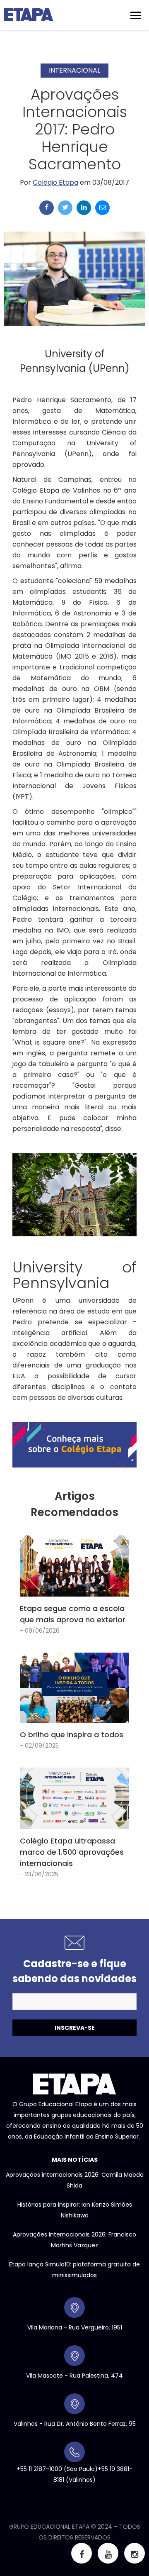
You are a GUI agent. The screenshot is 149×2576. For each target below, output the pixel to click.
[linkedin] (84, 208)
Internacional (74, 70)
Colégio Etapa (55, 182)
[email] (102, 208)
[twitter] (65, 208)
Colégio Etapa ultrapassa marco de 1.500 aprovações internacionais (72, 1852)
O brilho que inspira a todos (72, 1735)
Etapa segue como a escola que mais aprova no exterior (73, 1614)
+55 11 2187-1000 (39, 2469)
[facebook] (47, 208)
